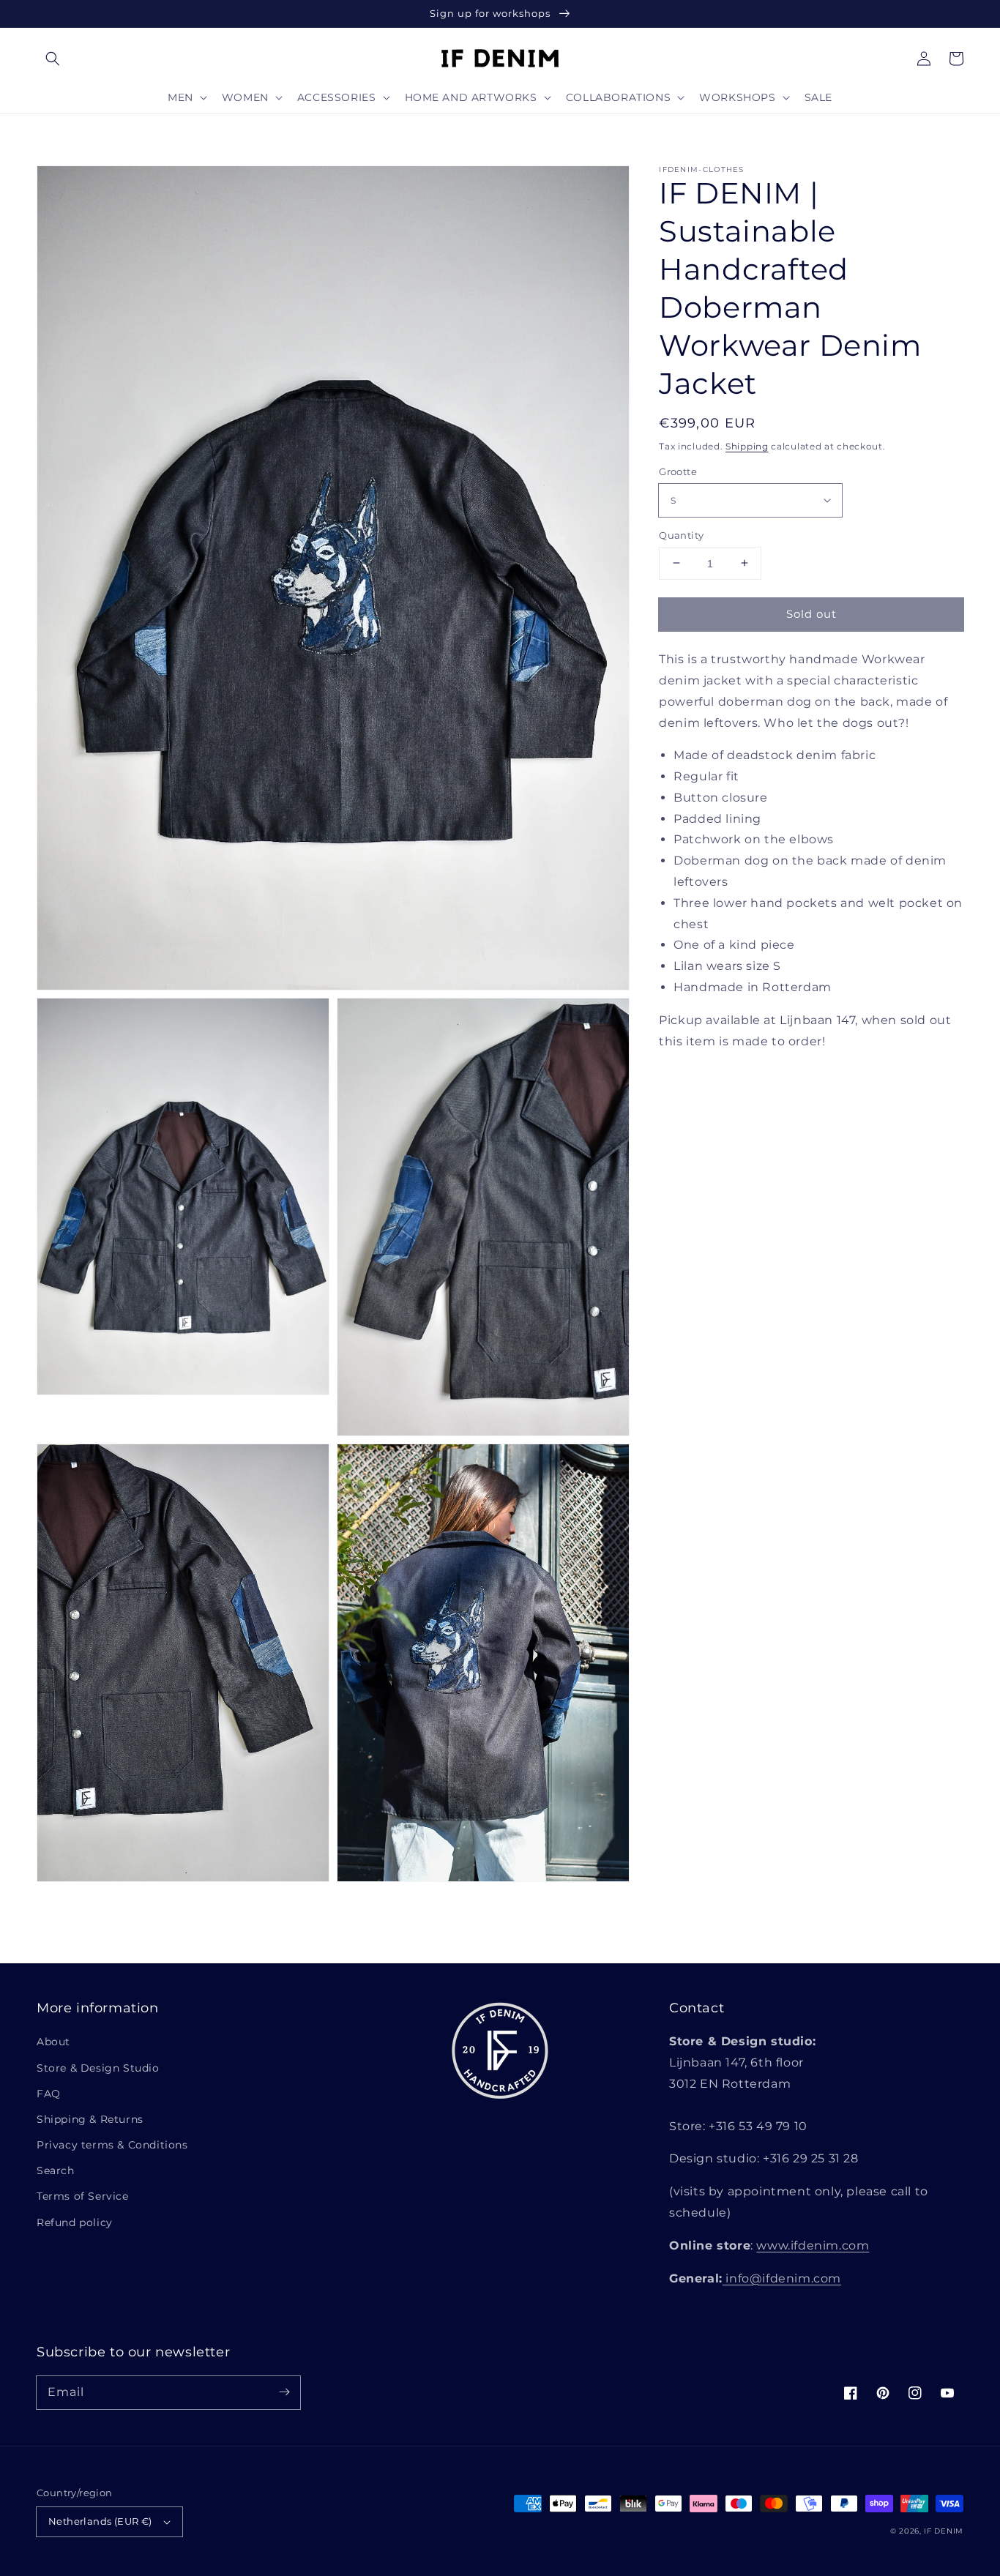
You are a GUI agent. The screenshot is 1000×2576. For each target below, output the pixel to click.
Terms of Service (83, 2196)
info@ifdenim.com (782, 2278)
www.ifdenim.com (813, 2245)
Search (56, 2170)
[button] (53, 59)
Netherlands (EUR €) (100, 2521)
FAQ (49, 2094)
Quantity (681, 534)
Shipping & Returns (90, 2119)
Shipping (747, 446)
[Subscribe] (284, 2392)
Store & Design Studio (98, 2068)
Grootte (678, 471)
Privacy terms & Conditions (112, 2145)
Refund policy (75, 2222)
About (53, 2042)
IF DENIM (944, 2531)
